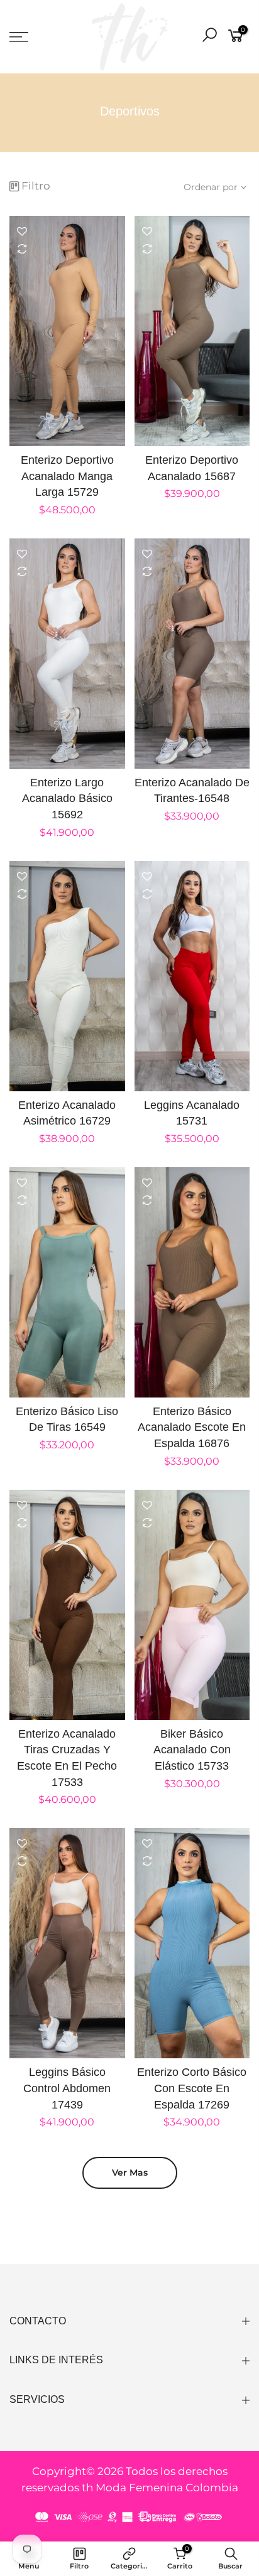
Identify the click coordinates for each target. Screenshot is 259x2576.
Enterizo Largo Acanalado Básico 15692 (67, 799)
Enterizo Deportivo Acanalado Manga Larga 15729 (67, 476)
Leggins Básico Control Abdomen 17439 (67, 2088)
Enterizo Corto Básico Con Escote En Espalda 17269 (192, 2088)
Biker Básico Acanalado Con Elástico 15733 (192, 1750)
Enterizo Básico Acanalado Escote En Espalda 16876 (192, 1427)
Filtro (36, 186)
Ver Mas (130, 2172)
